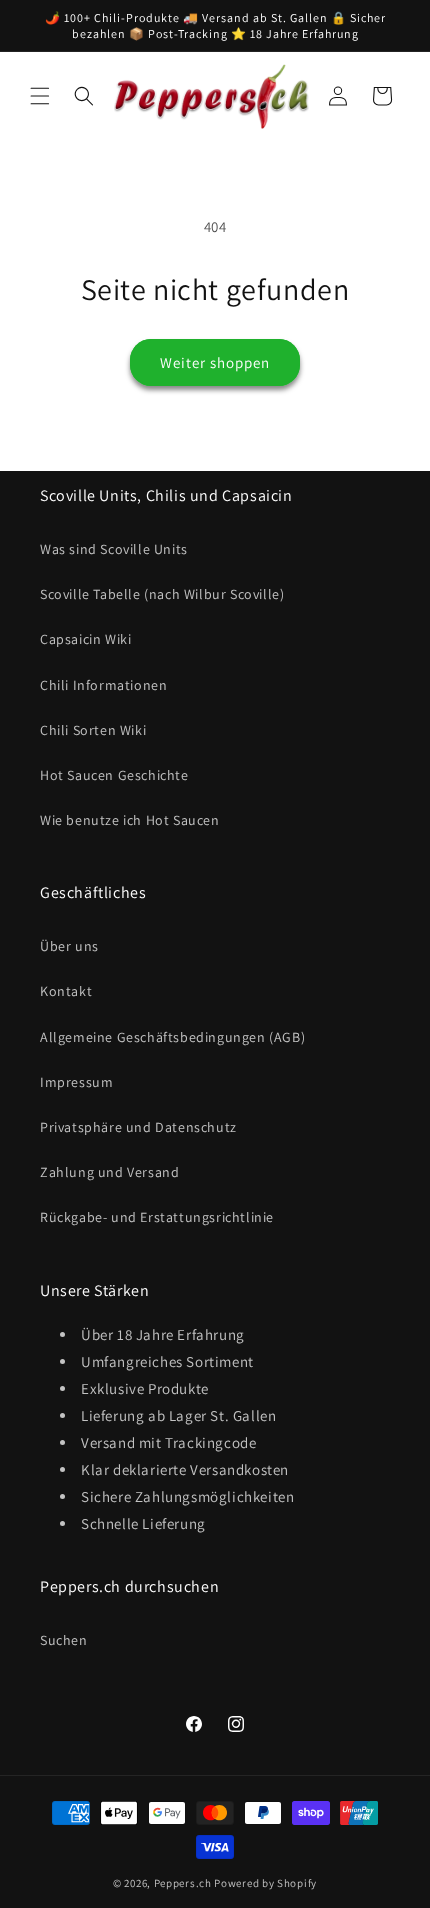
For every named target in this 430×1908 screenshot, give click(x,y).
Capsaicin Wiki (85, 639)
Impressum (76, 1082)
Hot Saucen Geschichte (114, 775)
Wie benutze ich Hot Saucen (130, 820)
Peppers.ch (183, 1883)
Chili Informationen (103, 685)
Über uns (69, 946)
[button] (40, 96)
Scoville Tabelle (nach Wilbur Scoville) (162, 594)
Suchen (64, 1640)
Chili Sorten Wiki (93, 730)
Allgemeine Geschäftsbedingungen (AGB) (172, 1037)
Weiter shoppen (215, 362)
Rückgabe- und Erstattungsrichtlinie (157, 1217)
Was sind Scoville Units (114, 549)
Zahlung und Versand (109, 1172)
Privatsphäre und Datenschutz (138, 1127)
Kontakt (66, 991)
